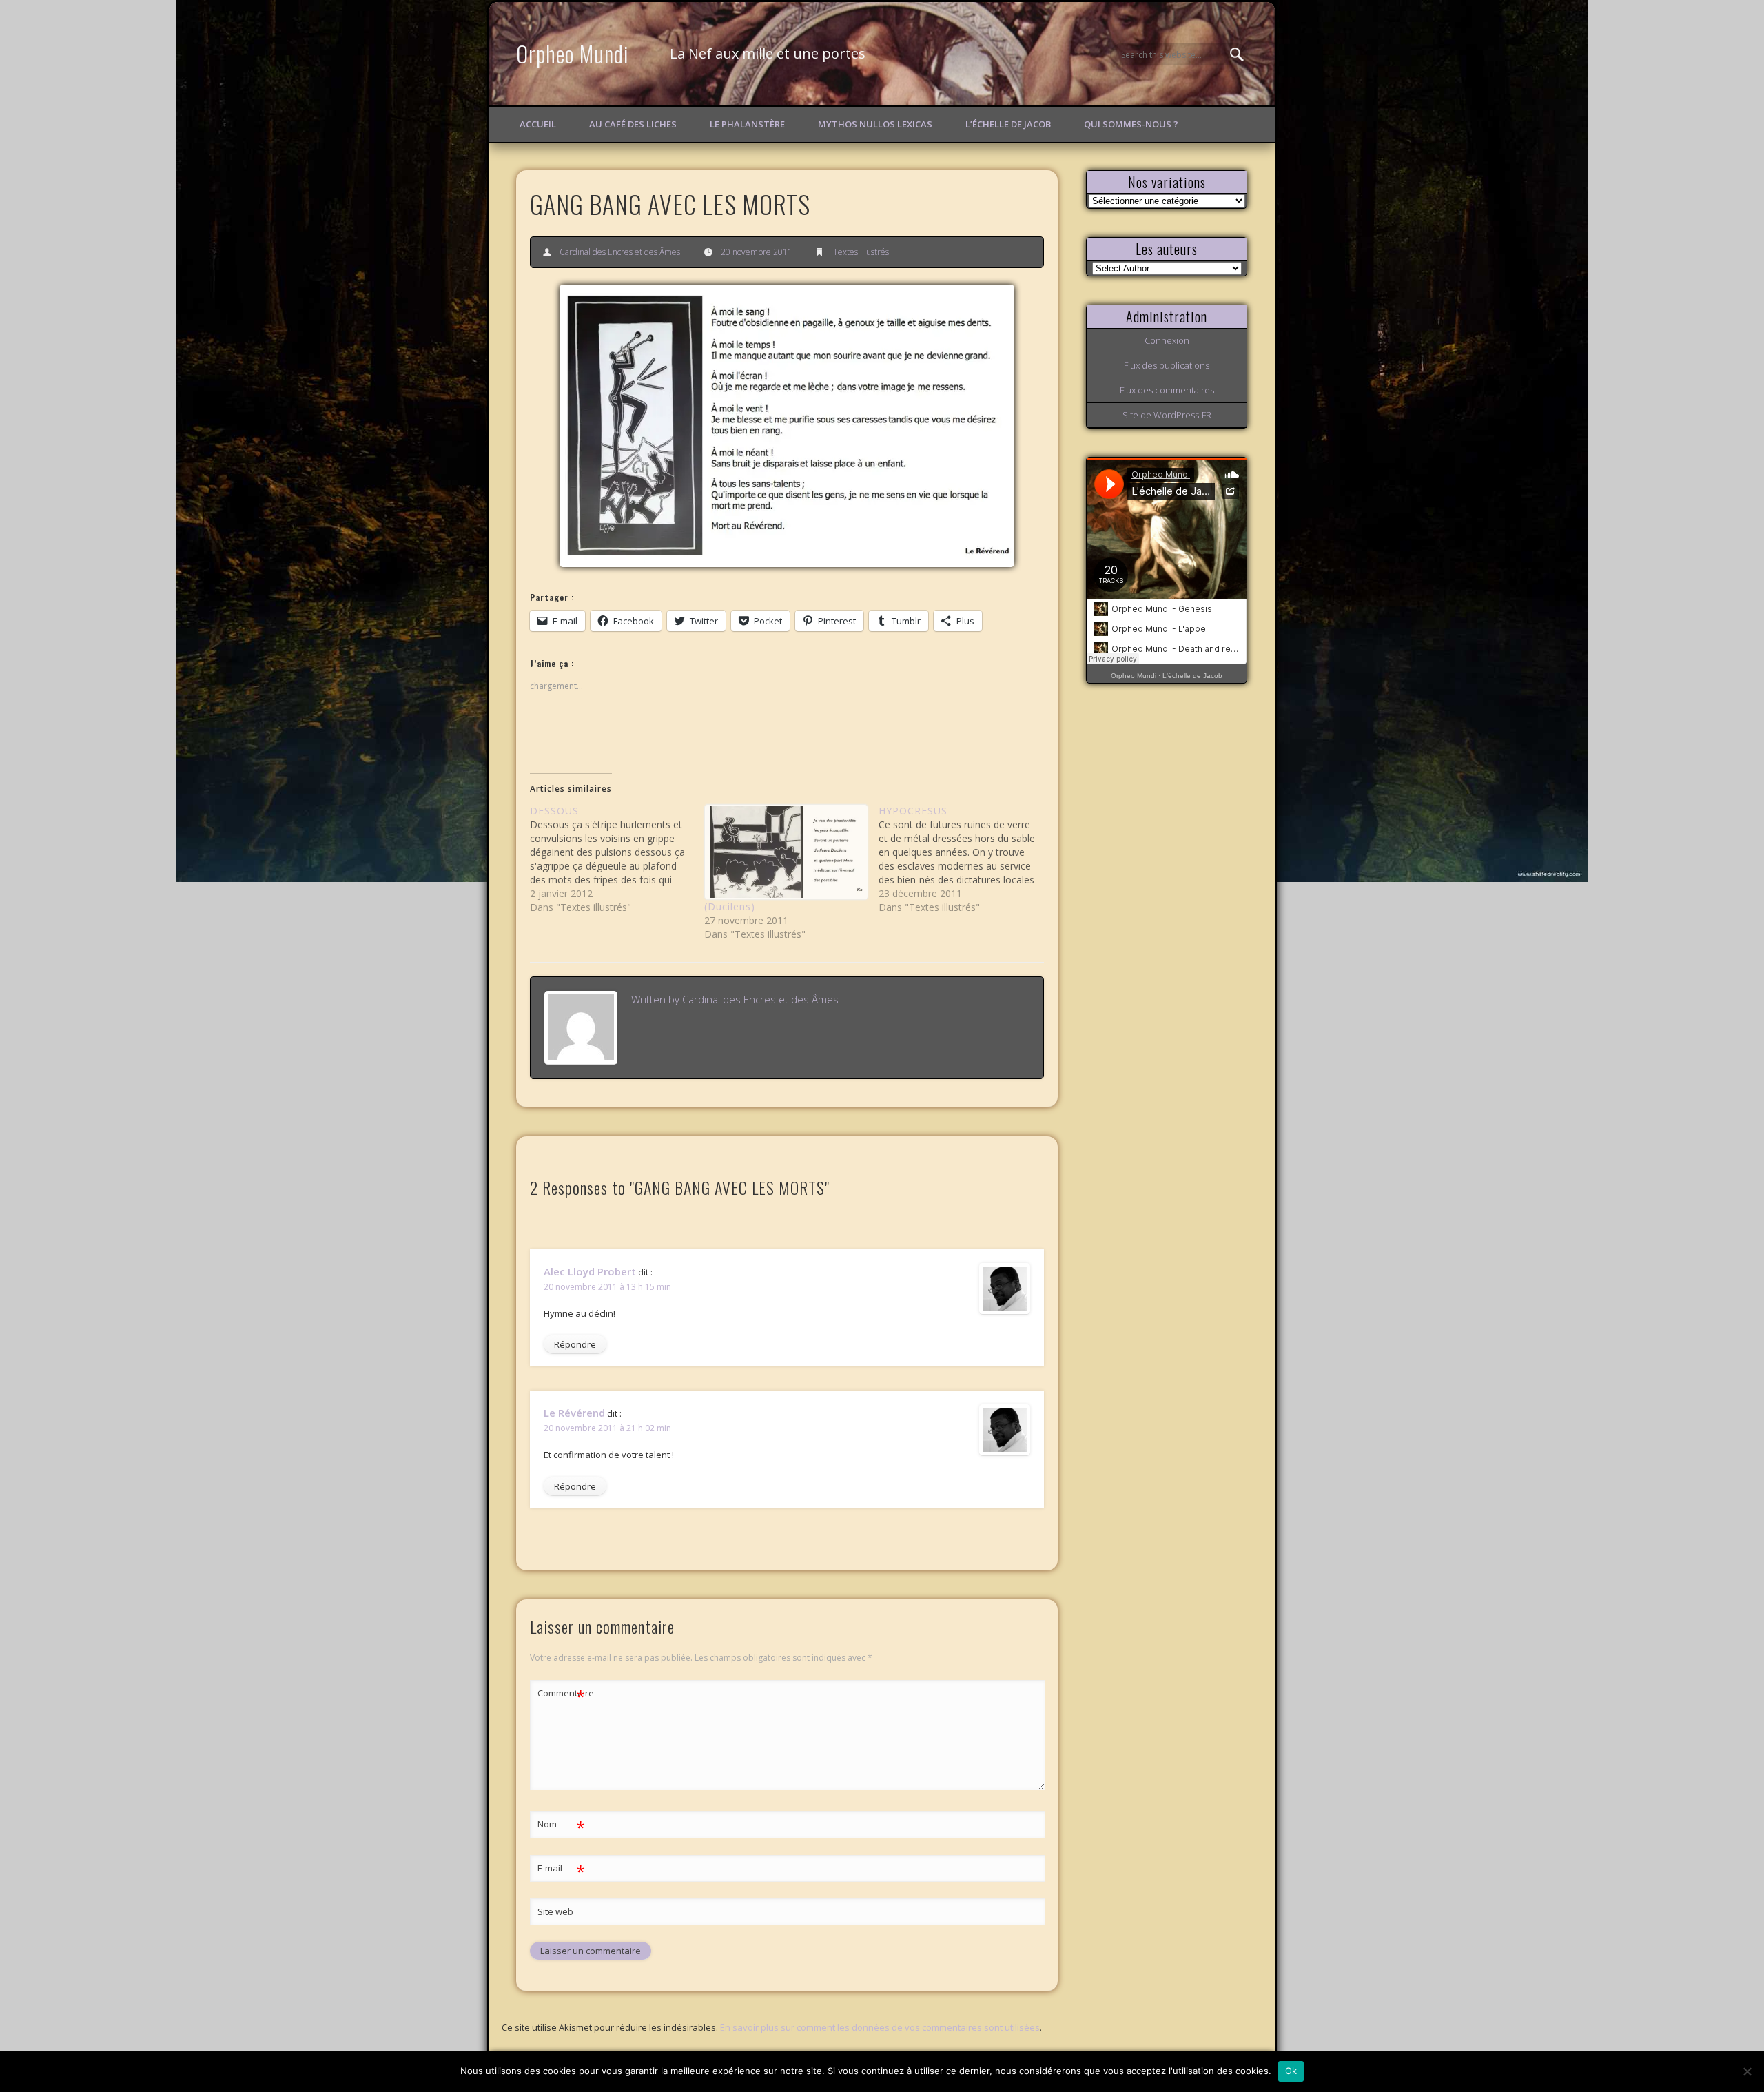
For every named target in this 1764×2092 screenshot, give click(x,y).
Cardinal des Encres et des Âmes (620, 252)
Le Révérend (574, 1413)
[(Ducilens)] (784, 852)
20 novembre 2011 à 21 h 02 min (607, 1428)
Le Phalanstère (747, 124)
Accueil (538, 124)
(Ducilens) (730, 906)
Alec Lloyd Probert (590, 1271)
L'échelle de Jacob (1192, 676)
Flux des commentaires (1167, 390)
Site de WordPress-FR (1167, 415)
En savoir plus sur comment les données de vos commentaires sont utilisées (880, 2027)
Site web (555, 1911)
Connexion (1167, 340)
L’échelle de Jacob (1008, 124)
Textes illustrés (861, 252)
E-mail (561, 1870)
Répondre (575, 1344)
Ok (1291, 2071)
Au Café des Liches (633, 124)
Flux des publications (1167, 365)
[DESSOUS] (617, 859)
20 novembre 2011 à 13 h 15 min (607, 1287)
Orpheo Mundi (573, 53)
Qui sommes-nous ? (1131, 124)
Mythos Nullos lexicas (875, 124)
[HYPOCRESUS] (966, 859)
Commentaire (562, 1695)
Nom (561, 1826)
